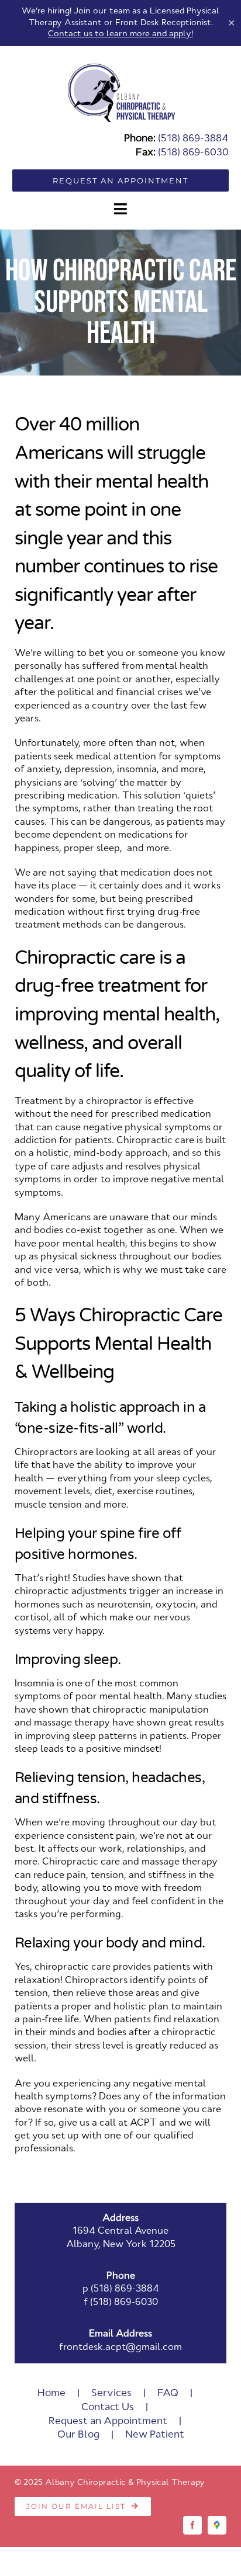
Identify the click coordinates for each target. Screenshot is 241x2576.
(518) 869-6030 (193, 153)
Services (111, 2393)
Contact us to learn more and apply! (120, 34)
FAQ (168, 2393)
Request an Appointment (108, 2421)
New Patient (155, 2435)
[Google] (217, 2525)
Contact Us (108, 2407)
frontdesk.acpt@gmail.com (120, 2348)
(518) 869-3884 (193, 139)
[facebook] (192, 2525)
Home (51, 2393)
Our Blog (78, 2435)
